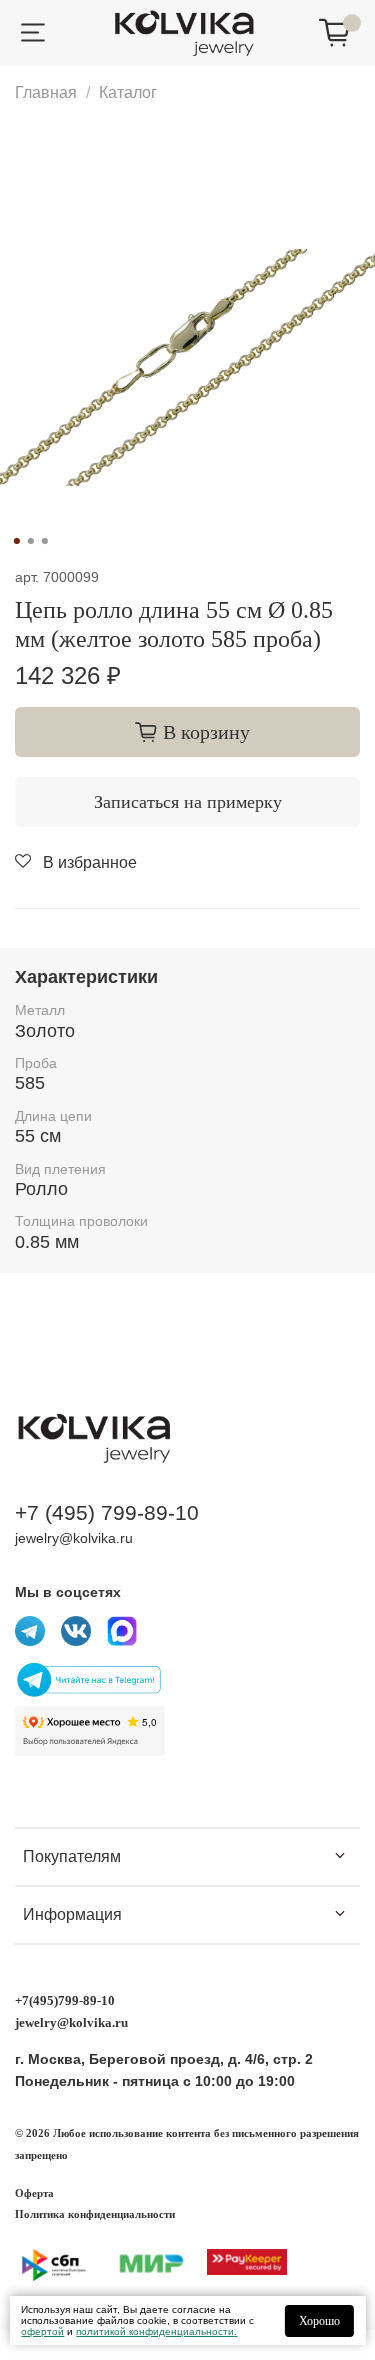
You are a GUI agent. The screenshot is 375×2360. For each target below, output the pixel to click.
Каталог (128, 92)
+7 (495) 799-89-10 (107, 1512)
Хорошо (319, 2321)
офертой (42, 2331)
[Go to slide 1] (16, 541)
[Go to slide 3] (44, 541)
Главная (46, 92)
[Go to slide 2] (30, 541)
